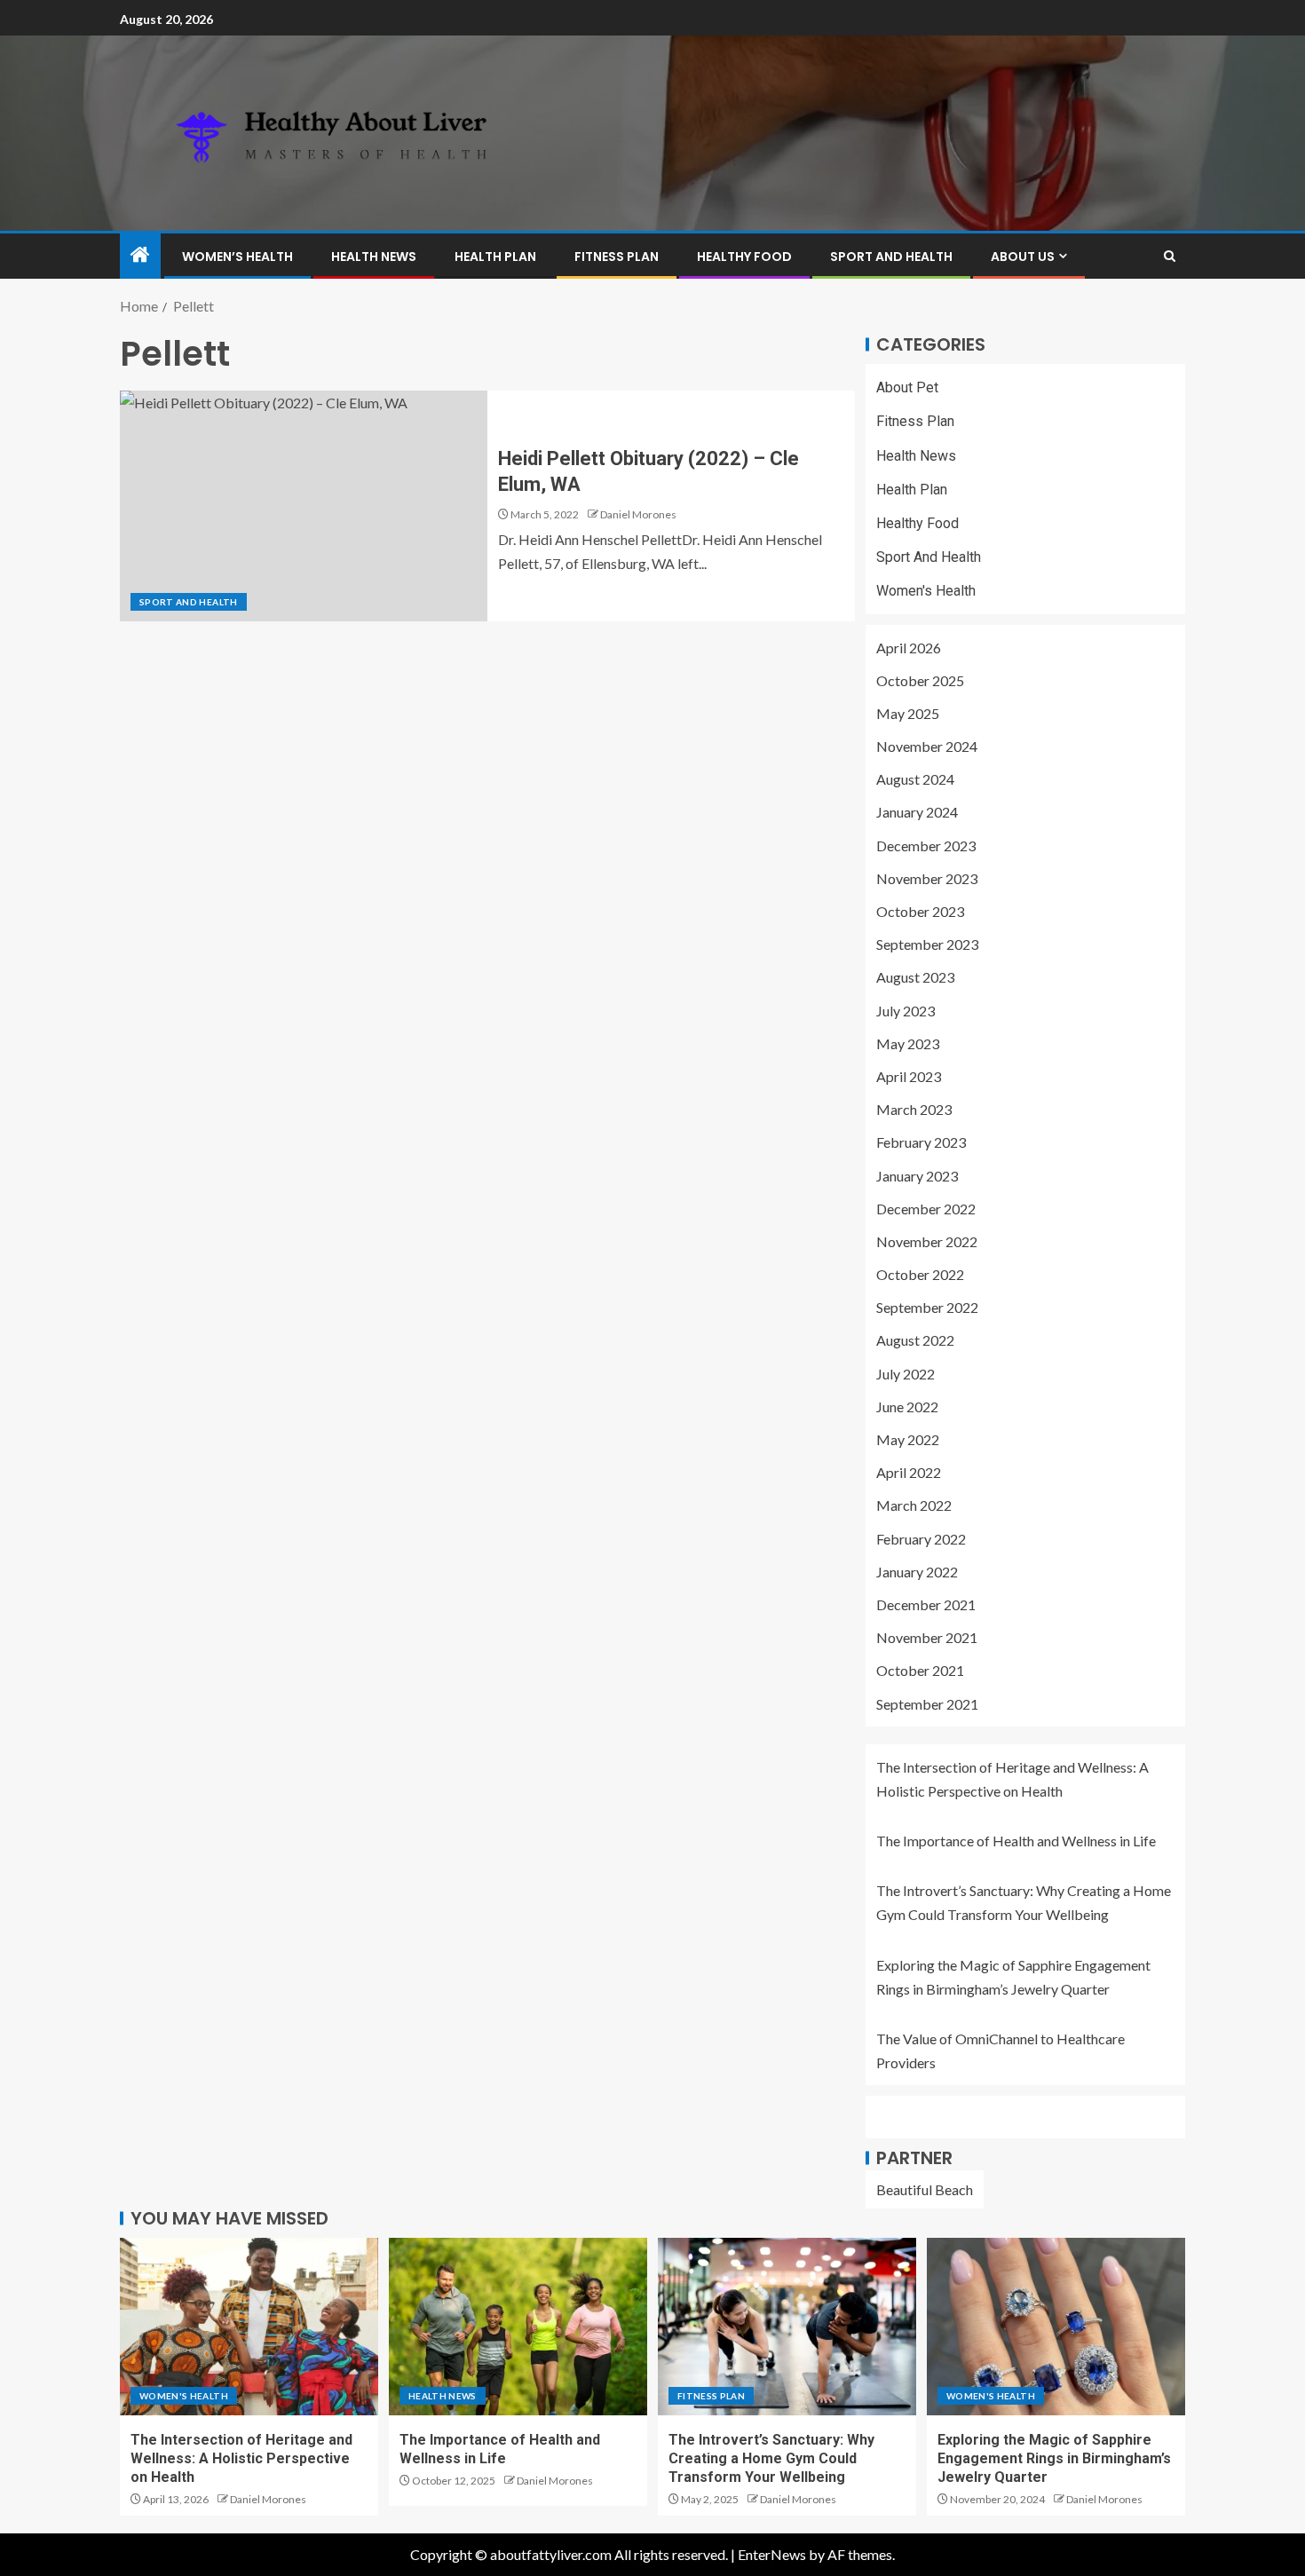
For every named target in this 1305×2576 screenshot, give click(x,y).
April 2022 (909, 1472)
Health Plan (495, 257)
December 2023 (926, 845)
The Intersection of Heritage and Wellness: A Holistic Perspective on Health (241, 2459)
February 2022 (921, 1539)
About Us (1023, 257)
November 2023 (927, 878)
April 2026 (909, 648)
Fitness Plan (617, 257)
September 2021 (927, 1704)
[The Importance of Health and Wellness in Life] (518, 2327)
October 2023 (920, 911)
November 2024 (927, 746)
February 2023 (921, 1142)
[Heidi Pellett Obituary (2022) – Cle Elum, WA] (304, 506)
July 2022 (906, 1374)
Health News (374, 257)
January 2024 (917, 812)
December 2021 (926, 1604)
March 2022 (914, 1505)
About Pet (907, 387)
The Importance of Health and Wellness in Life (1016, 1841)
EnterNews (772, 2554)
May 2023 (908, 1043)
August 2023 (915, 977)
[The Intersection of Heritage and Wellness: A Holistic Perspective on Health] (249, 2327)
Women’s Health (237, 257)
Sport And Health (891, 257)
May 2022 (908, 1439)
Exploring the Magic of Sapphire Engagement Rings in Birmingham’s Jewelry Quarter (1054, 2459)
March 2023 (914, 1109)
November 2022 (927, 1241)
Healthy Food (744, 257)
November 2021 (927, 1637)
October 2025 (920, 680)
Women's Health (926, 591)
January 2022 (917, 1572)
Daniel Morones (638, 514)
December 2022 (926, 1209)
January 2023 (917, 1176)
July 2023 (906, 1011)
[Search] (1170, 256)
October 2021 (920, 1670)
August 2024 (915, 779)
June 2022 (907, 1407)
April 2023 (909, 1076)
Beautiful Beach (925, 2189)
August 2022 (915, 1340)
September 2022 (927, 1307)
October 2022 (920, 1274)
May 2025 (908, 713)
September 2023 (927, 944)
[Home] (140, 255)
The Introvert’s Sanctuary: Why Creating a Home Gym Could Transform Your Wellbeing (771, 2459)
